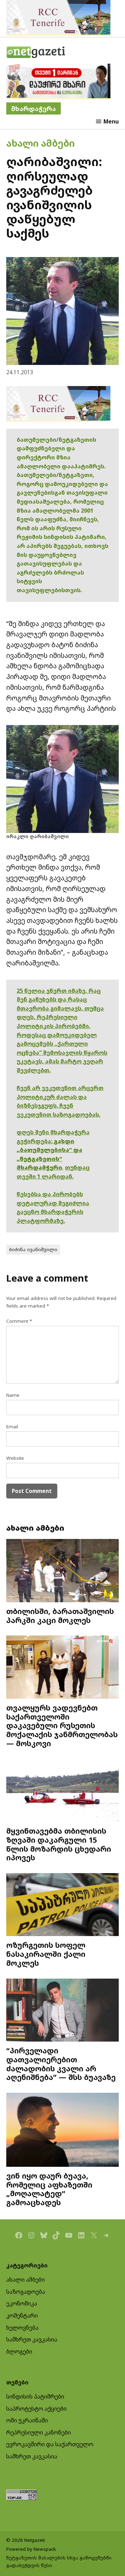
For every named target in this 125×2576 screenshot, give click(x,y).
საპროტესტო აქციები (36, 2409)
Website (15, 1458)
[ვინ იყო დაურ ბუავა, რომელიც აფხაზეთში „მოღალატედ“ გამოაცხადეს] (62, 2131)
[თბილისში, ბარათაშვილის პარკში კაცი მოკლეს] (62, 1571)
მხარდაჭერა (34, 108)
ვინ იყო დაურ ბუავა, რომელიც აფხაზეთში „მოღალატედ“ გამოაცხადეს (49, 2189)
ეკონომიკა (22, 2303)
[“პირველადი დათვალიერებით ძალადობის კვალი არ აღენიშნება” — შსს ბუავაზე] (62, 2011)
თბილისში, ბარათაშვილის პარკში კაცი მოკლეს (60, 1616)
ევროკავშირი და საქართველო (50, 2444)
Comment (19, 1321)
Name (13, 1395)
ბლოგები (19, 2352)
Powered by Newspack (31, 2549)
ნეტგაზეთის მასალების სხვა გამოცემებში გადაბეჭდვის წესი (59, 2561)
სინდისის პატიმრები (35, 2396)
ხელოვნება (22, 2328)
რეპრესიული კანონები (39, 2432)
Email (12, 1427)
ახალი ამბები (40, 143)
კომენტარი (22, 2316)
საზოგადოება (26, 2292)
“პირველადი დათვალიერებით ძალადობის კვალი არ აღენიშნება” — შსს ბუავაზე (61, 2064)
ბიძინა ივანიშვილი (33, 1249)
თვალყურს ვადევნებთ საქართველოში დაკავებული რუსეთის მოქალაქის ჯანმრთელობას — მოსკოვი (62, 1725)
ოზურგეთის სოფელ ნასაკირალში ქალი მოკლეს (46, 1954)
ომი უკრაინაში (27, 2420)
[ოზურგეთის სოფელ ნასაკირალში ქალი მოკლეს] (62, 1905)
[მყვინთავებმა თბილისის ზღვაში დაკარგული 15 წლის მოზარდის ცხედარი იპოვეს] (62, 1791)
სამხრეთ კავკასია (32, 2339)
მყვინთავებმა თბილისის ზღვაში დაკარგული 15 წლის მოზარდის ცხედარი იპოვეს (59, 1844)
